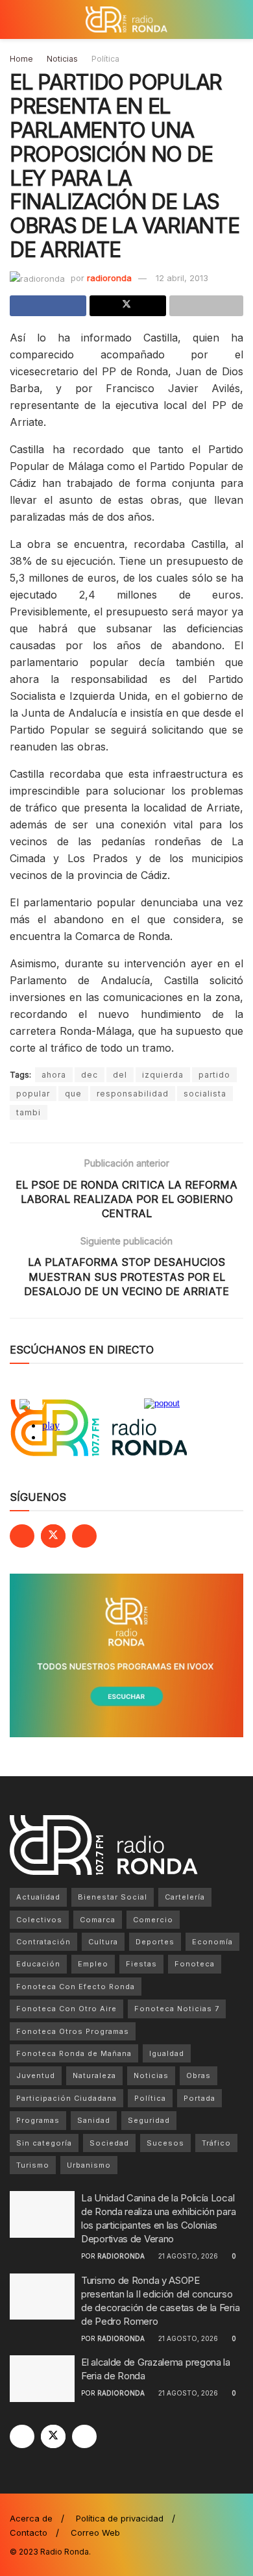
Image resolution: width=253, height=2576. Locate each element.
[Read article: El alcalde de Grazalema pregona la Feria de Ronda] (42, 2379)
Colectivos (39, 1920)
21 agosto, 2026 (187, 2256)
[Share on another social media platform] (206, 306)
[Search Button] (238, 19)
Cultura (103, 1942)
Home (21, 59)
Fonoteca (195, 1964)
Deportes (155, 1942)
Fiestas (141, 1964)
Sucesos (165, 2143)
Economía (212, 1942)
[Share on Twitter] (128, 306)
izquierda (163, 1075)
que (73, 1094)
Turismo (33, 2165)
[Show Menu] (15, 19)
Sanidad (94, 2120)
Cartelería (185, 1897)
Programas (38, 2120)
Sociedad (109, 2143)
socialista (205, 1094)
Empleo (93, 1964)
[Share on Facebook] (48, 306)
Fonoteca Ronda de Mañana (74, 2053)
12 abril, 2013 (182, 278)
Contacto (29, 2533)
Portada (199, 2098)
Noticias (62, 59)
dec (90, 1075)
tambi (29, 1112)
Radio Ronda (65, 2552)
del (120, 1075)
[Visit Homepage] (126, 19)
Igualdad (167, 2053)
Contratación (43, 1942)
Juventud (36, 2075)
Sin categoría (44, 2143)
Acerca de (31, 2518)
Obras (199, 2075)
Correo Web (95, 2533)
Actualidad (38, 1897)
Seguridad (149, 2120)
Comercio (153, 1920)
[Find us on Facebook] (22, 1536)
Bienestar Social (113, 1897)
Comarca (98, 1920)
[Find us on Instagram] (84, 1536)
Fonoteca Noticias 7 (177, 2009)
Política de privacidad (120, 2518)
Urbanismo (89, 2165)
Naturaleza (94, 2075)
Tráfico (216, 2143)
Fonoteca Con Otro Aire (66, 2009)
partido (214, 1075)
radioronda (109, 278)
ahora (54, 1075)
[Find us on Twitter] (53, 1536)
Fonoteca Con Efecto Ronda (76, 1987)
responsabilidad (133, 1094)
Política (105, 59)
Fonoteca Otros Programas (73, 2031)
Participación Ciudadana (66, 2098)
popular (33, 1094)
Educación (38, 1964)
